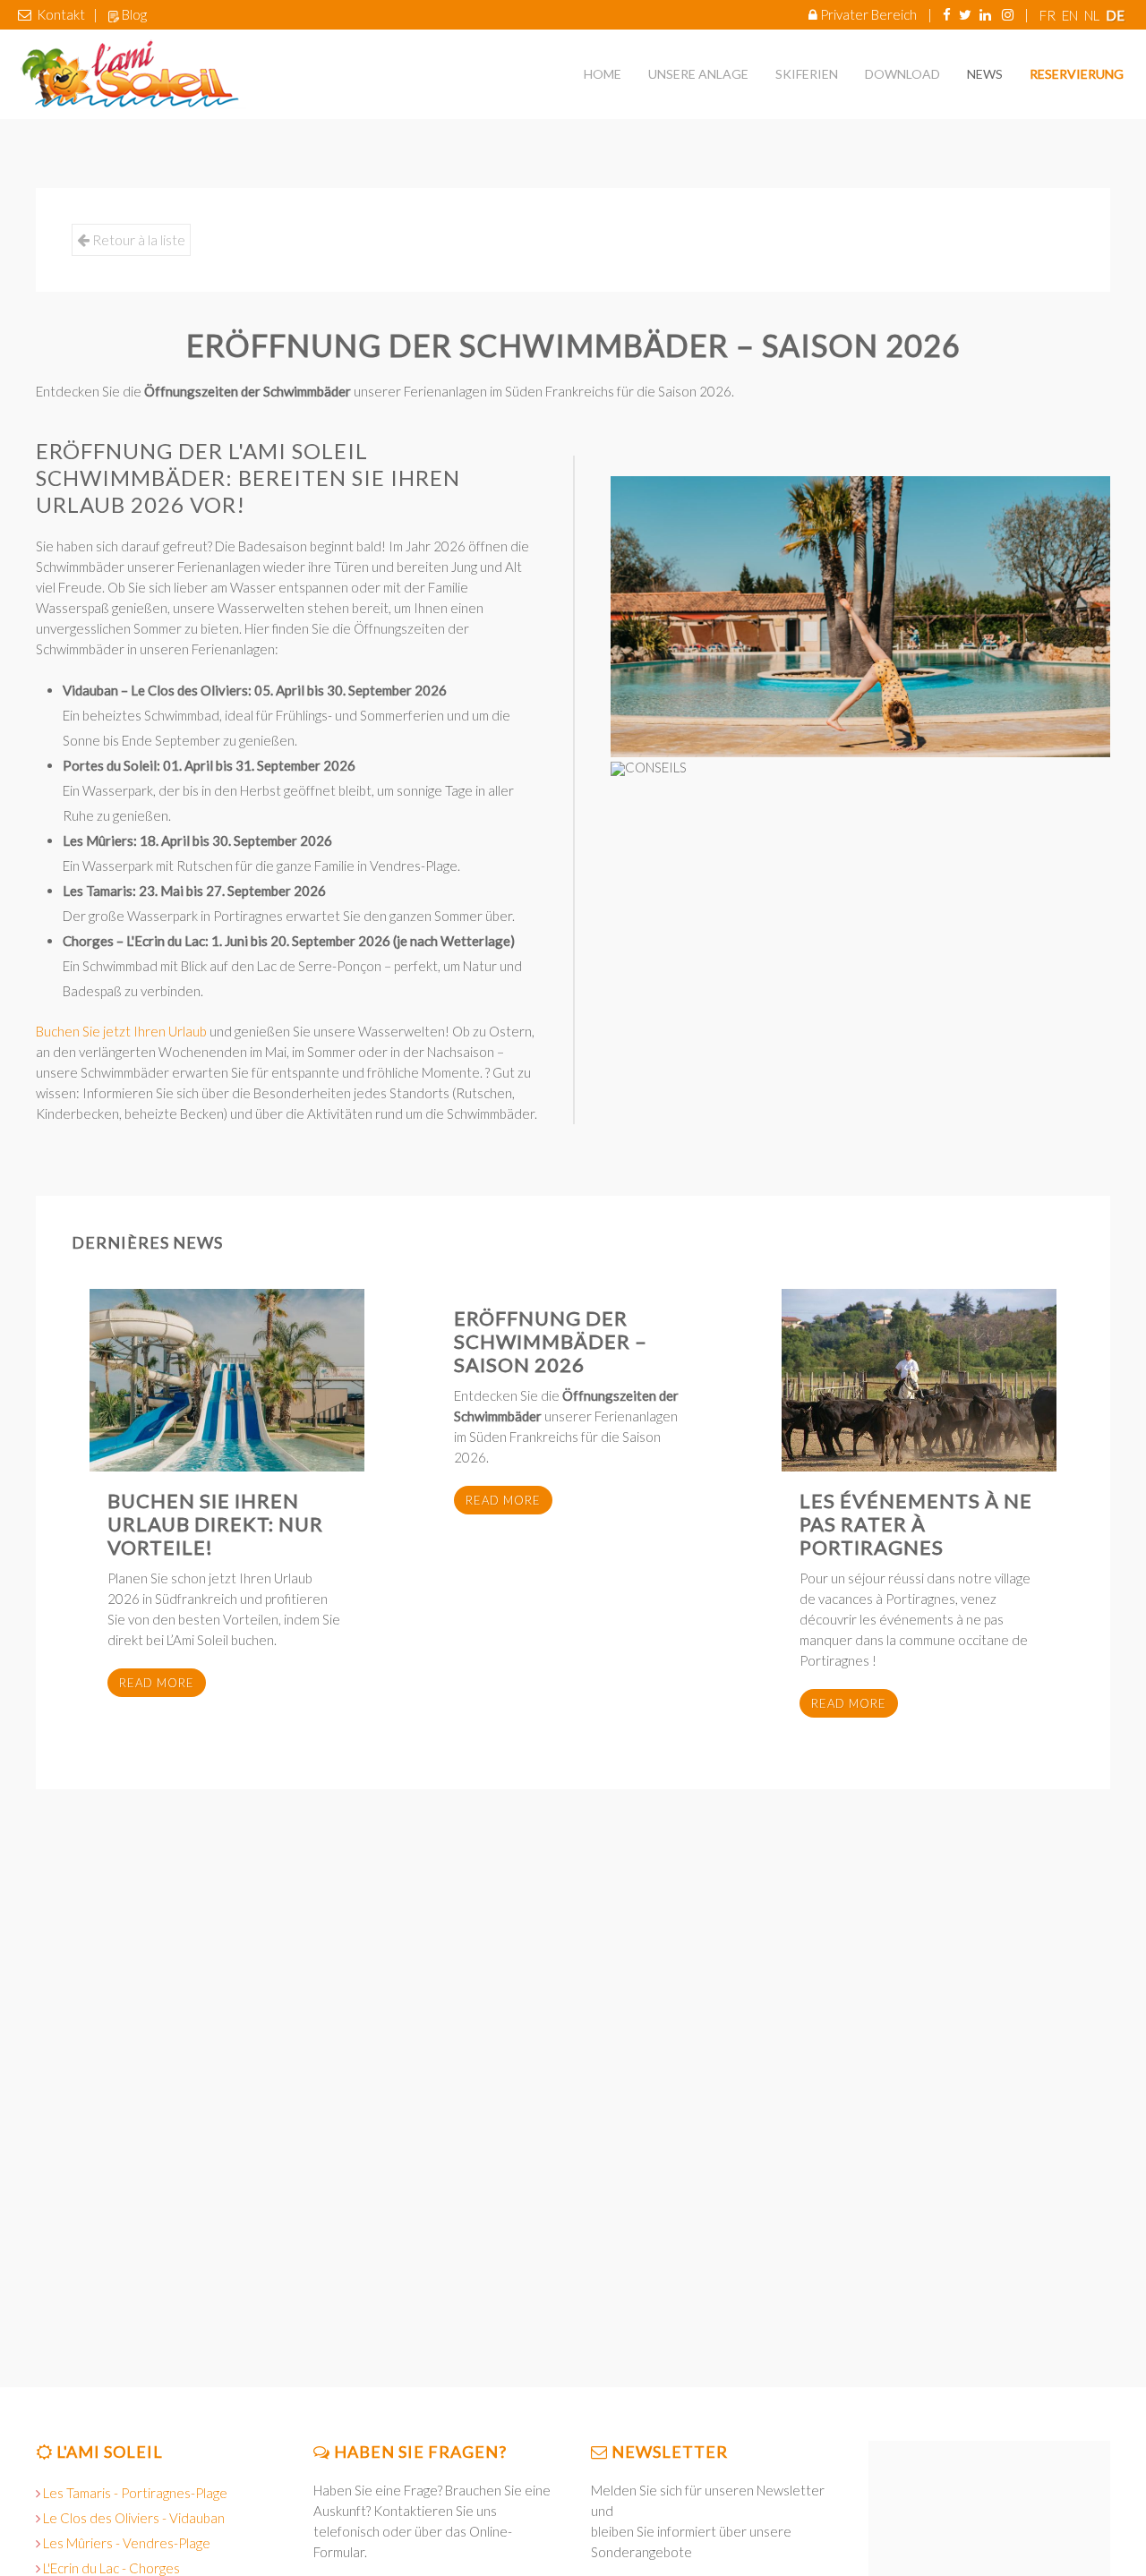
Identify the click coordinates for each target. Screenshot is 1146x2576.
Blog (134, 14)
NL (1093, 15)
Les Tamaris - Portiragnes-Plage (135, 2493)
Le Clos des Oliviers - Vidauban (134, 2518)
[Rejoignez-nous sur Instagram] (1008, 14)
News (985, 74)
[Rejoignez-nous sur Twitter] (965, 14)
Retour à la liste (137, 239)
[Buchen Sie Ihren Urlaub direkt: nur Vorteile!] (227, 1380)
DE (1115, 15)
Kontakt (61, 14)
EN (1071, 15)
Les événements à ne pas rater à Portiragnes (916, 1524)
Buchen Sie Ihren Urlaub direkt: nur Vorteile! (215, 1524)
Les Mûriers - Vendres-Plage (127, 2543)
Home (603, 74)
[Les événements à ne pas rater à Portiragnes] (919, 1380)
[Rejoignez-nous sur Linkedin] (985, 14)
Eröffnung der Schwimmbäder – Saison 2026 (551, 1341)
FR (1049, 15)
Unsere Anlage (698, 74)
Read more (157, 1683)
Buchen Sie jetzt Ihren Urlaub (121, 1031)
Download (902, 74)
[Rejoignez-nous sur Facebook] (947, 14)
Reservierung (1077, 74)
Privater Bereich (868, 14)
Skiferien (807, 74)
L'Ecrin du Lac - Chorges (111, 2568)
